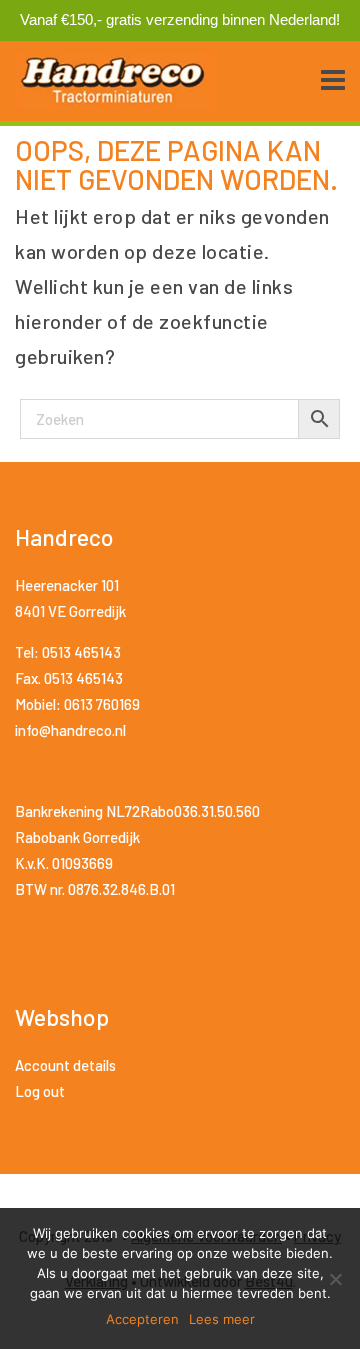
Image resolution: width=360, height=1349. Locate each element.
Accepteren (142, 1319)
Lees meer (222, 1319)
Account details (65, 1065)
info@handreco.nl (70, 730)
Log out (40, 1091)
